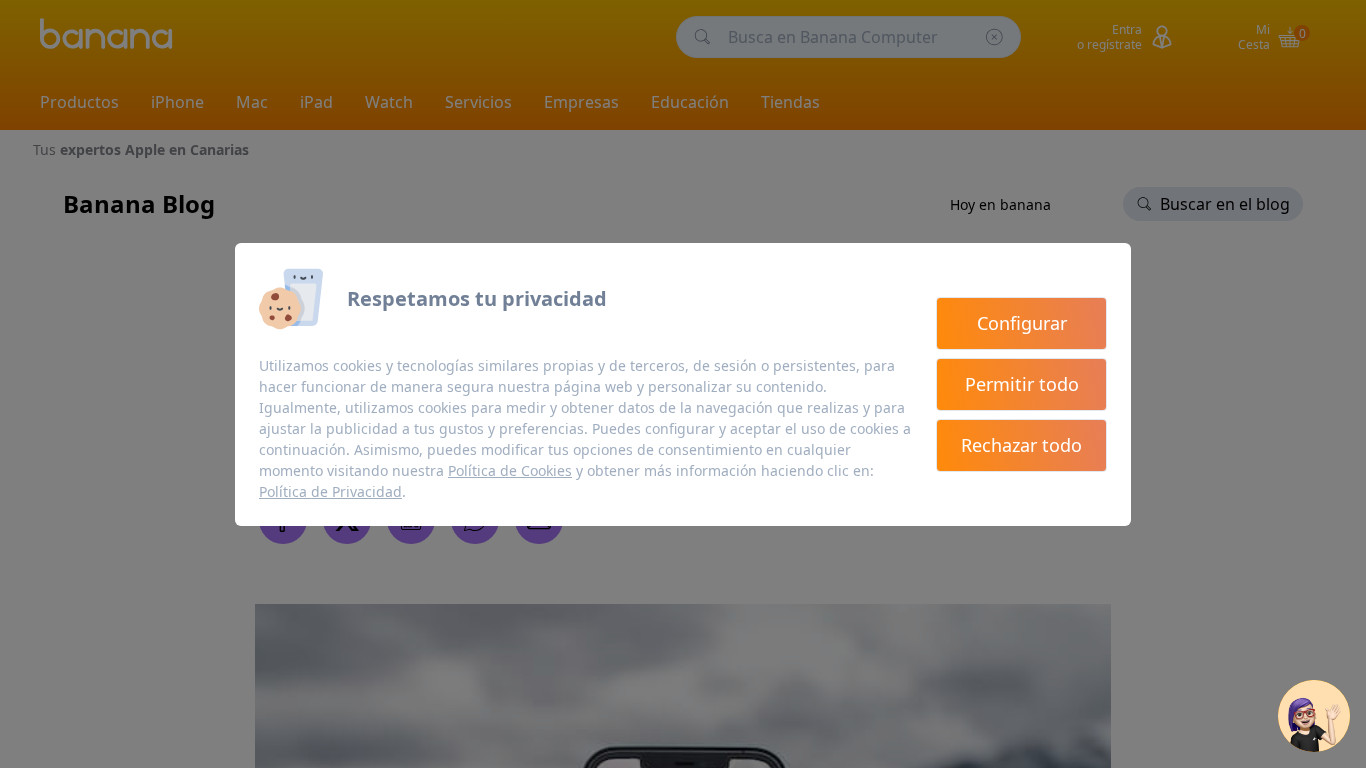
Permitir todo (1022, 384)
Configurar (1022, 323)
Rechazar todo (1021, 445)
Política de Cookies (510, 470)
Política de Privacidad (330, 491)
